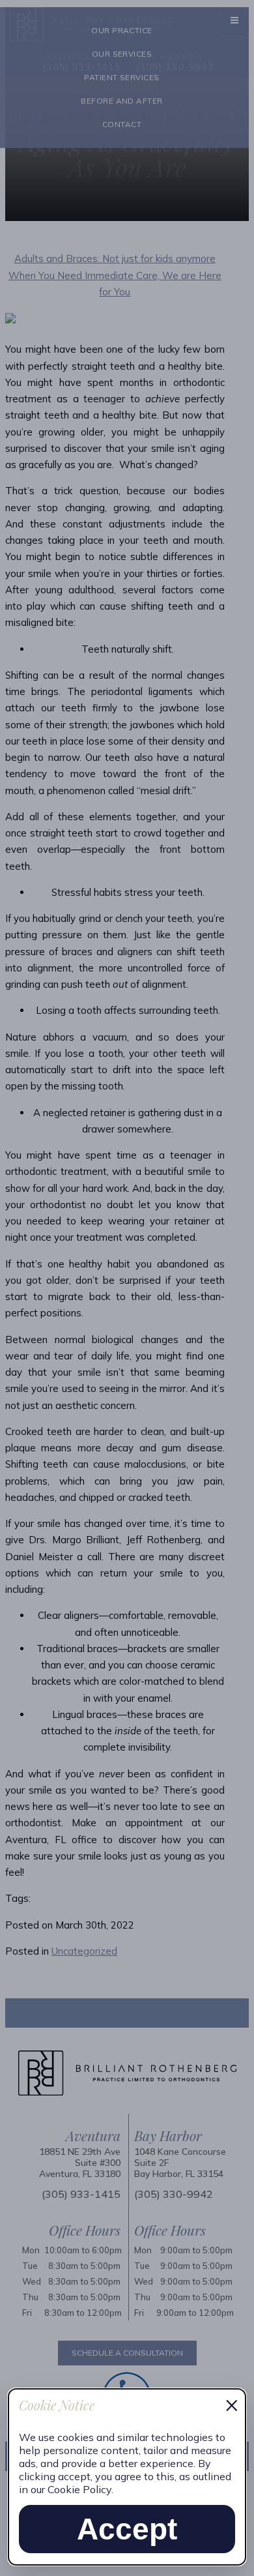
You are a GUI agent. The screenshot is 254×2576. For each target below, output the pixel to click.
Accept (127, 2529)
